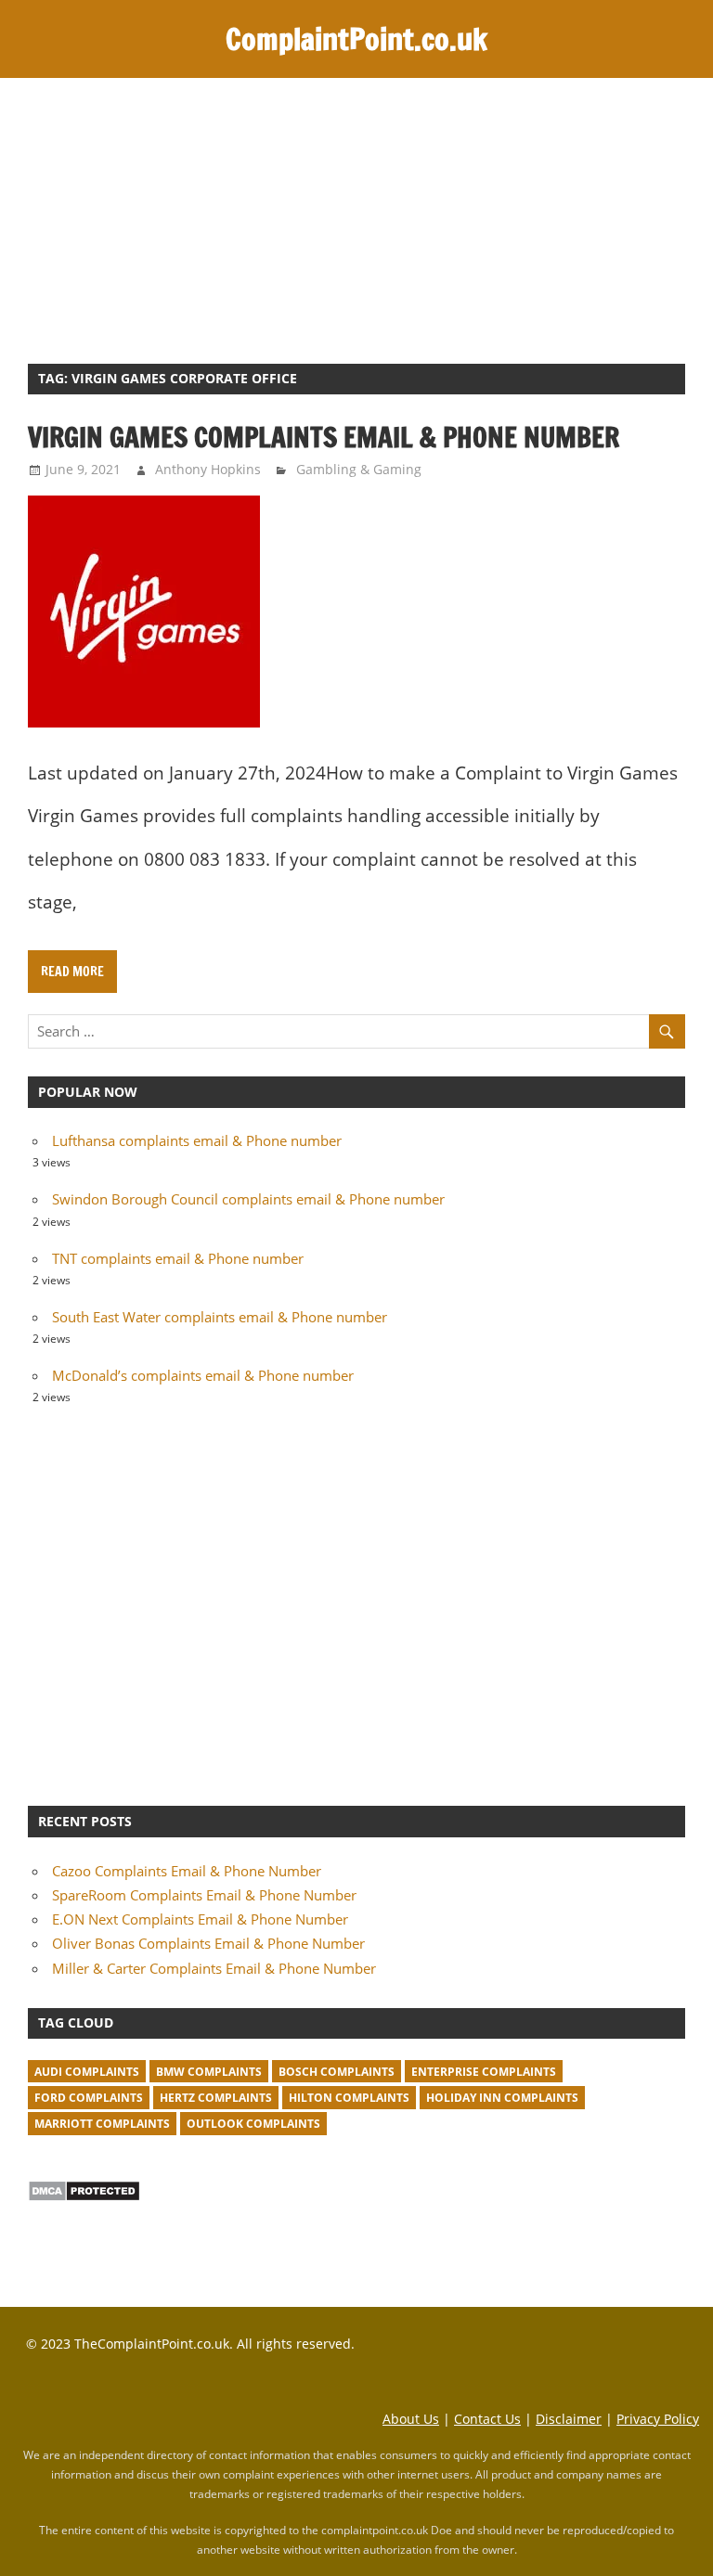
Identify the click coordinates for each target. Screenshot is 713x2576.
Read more (72, 972)
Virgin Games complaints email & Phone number (324, 437)
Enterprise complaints (484, 2072)
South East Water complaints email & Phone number (220, 1317)
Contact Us (487, 2419)
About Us (411, 2419)
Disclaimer (569, 2419)
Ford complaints (89, 2098)
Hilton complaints (349, 2098)
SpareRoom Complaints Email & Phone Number (204, 1895)
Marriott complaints (102, 2124)
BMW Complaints (209, 2072)
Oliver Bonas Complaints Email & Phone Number (208, 1943)
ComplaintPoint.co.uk (356, 39)
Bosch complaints (337, 2072)
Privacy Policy (658, 2419)
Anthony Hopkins (208, 469)
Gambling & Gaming (359, 469)
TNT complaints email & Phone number (178, 1258)
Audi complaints (87, 2072)
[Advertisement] (356, 217)
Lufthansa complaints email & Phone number (197, 1140)
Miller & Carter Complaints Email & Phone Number (214, 1968)
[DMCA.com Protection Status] (84, 2196)
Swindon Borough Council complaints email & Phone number (248, 1199)
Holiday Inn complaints (502, 2098)
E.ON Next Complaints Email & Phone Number (200, 1919)
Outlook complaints (253, 2124)
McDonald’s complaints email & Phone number (203, 1375)
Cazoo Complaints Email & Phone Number (187, 1871)
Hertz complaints (216, 2098)
